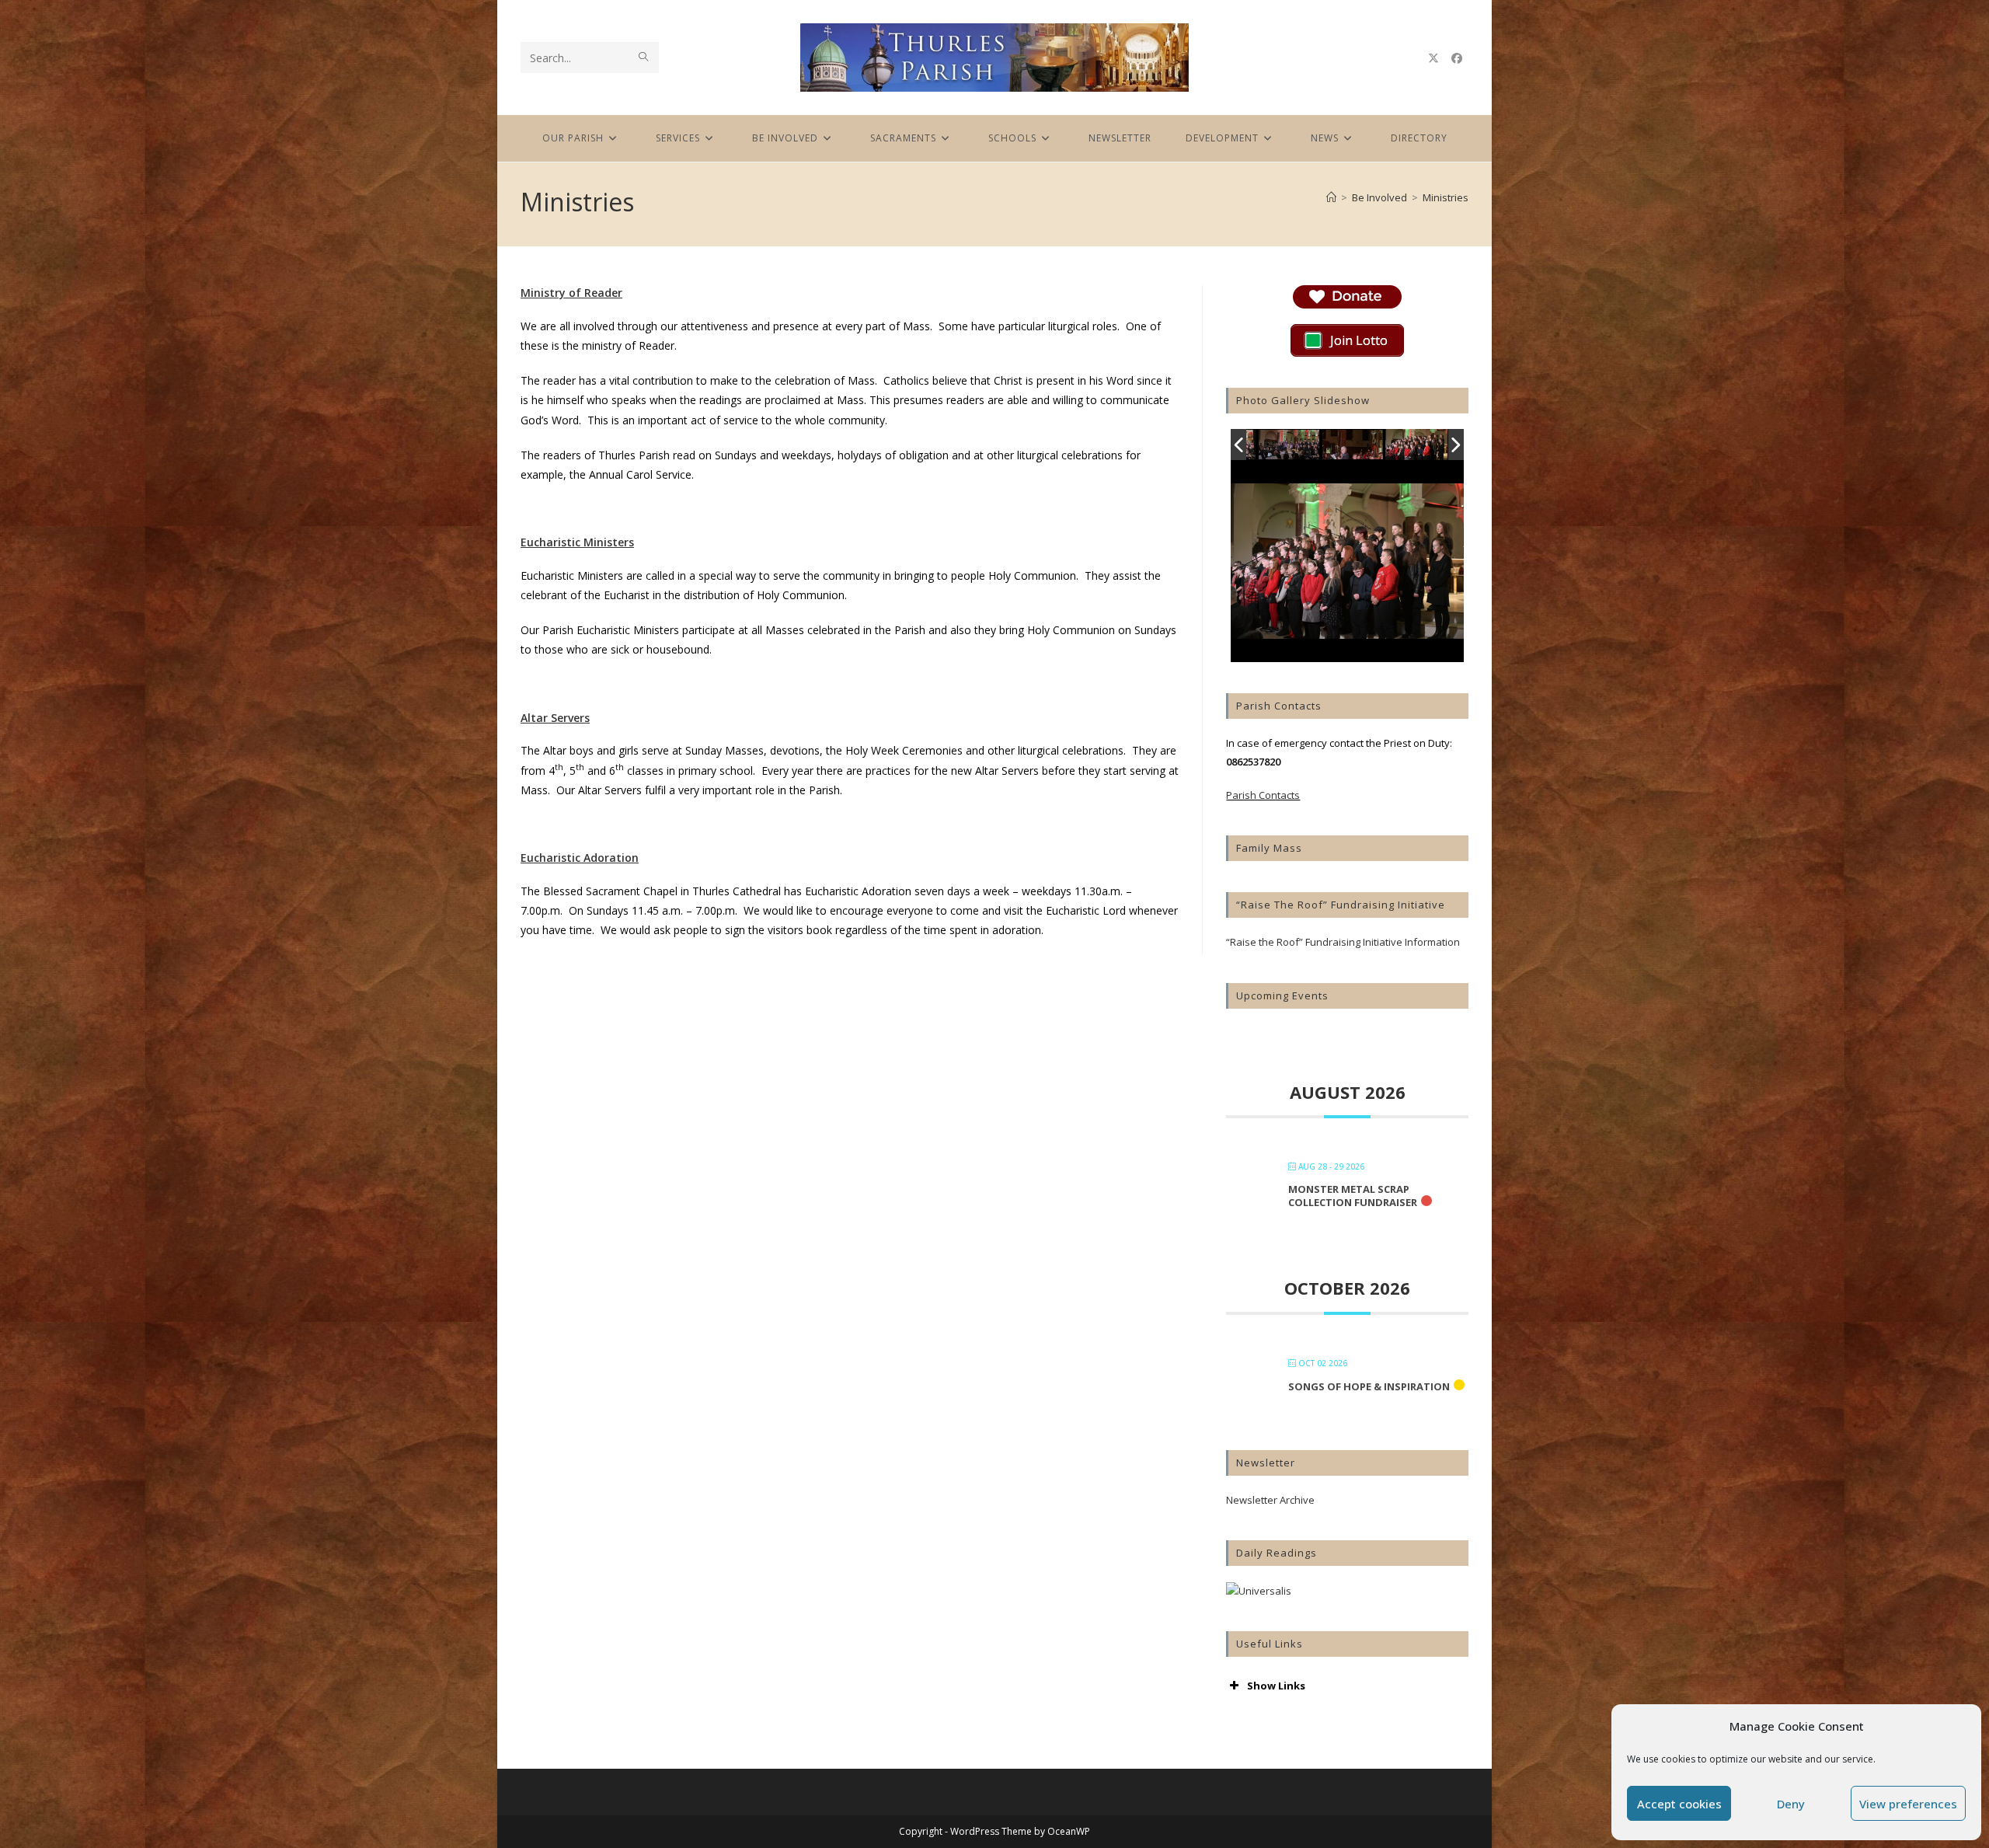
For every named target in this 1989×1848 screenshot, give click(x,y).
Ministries (1446, 197)
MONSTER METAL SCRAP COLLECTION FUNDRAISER (1353, 1196)
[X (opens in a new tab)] (1433, 58)
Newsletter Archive (1270, 1500)
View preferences (1908, 1804)
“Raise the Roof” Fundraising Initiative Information (1343, 942)
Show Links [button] (1276, 1686)
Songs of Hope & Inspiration (1369, 1386)
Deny (1791, 1804)
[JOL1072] (1353, 446)
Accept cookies (1679, 1804)
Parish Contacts (1263, 795)
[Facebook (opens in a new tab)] (1457, 58)
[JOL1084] (1290, 446)
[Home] (1331, 197)
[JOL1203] (1416, 445)
